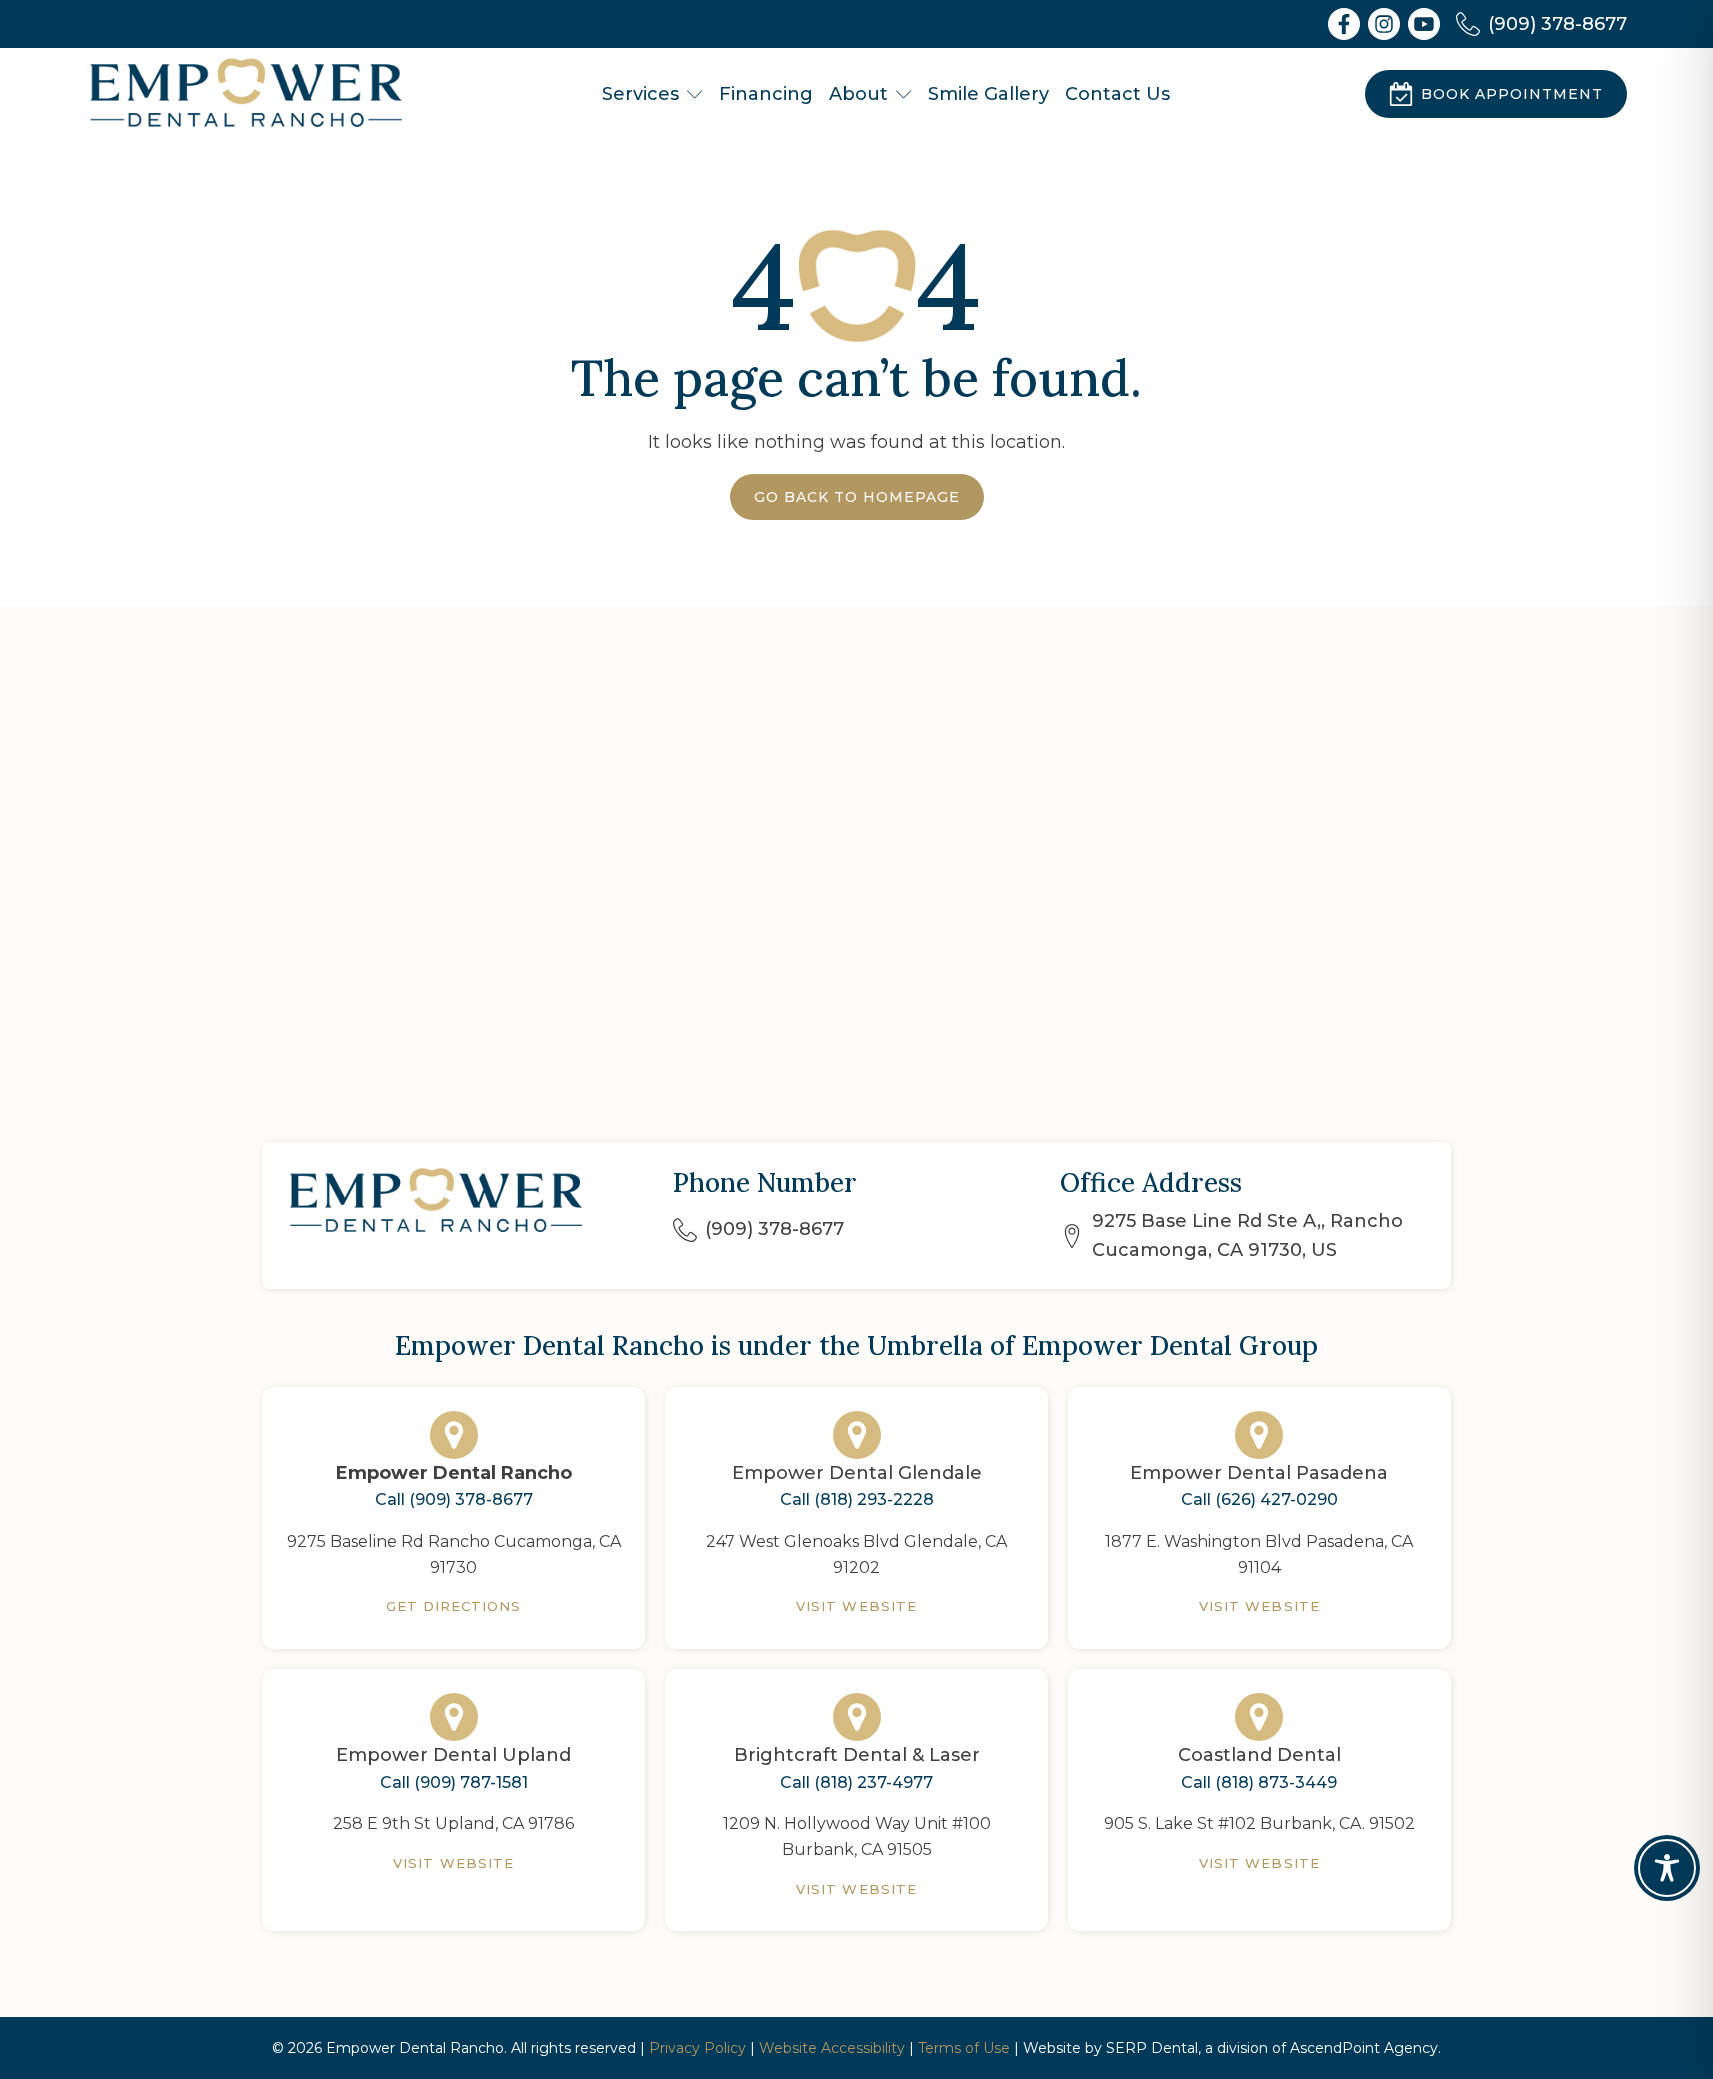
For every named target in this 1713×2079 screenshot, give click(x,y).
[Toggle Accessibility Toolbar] (1667, 1868)
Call (454, 1499)
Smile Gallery (988, 94)
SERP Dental (1152, 2048)
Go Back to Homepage (857, 497)
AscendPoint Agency (1364, 2048)
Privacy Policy (697, 2048)
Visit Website (856, 1606)
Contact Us (1117, 94)
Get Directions (454, 1606)
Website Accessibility (832, 2048)
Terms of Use (964, 2048)
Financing (766, 94)
